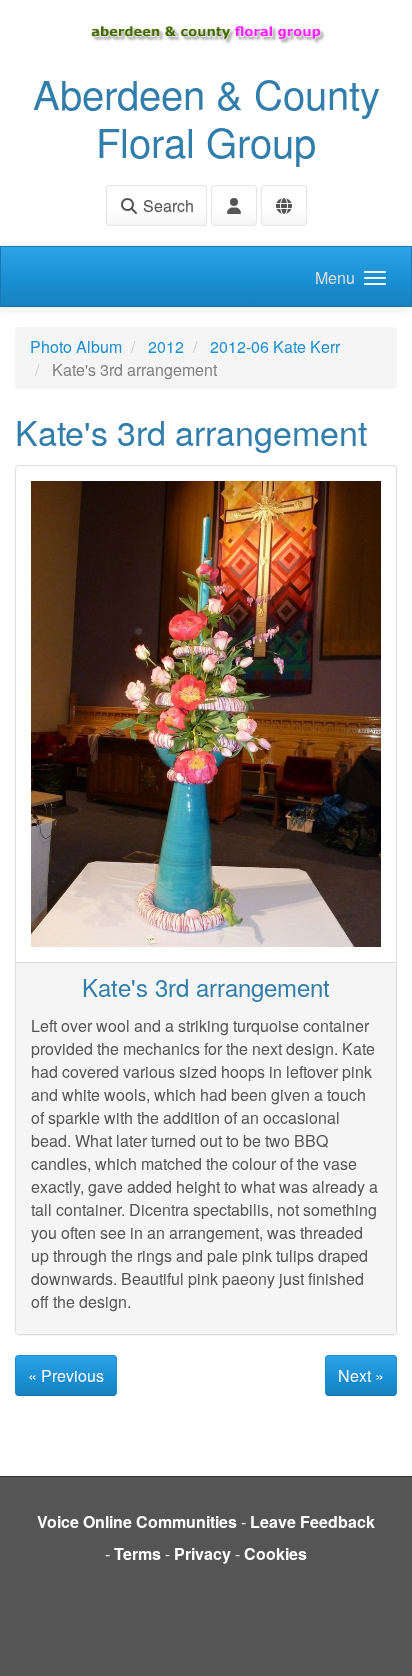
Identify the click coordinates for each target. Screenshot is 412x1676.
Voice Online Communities (137, 1521)
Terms (137, 1553)
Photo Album (76, 346)
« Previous (66, 1375)
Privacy (202, 1553)
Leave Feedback (312, 1521)
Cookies (275, 1553)
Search (166, 205)
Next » (361, 1375)
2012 (166, 346)
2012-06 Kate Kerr (275, 346)
